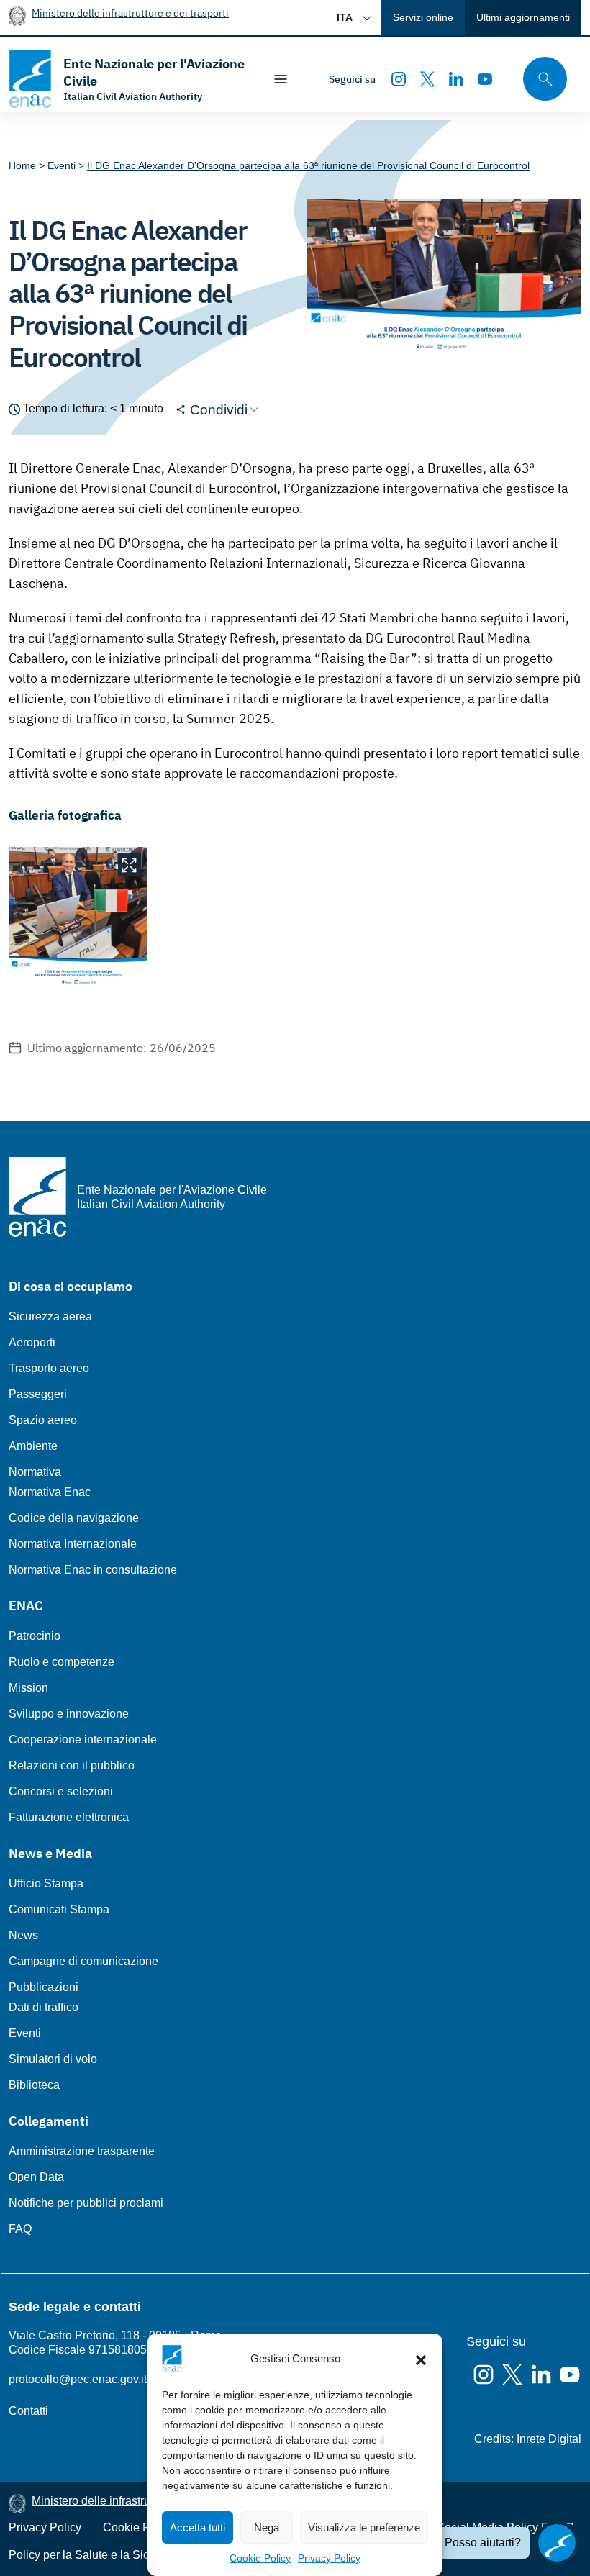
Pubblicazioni (44, 1987)
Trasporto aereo (49, 1368)
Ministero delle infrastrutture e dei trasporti (130, 13)
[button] (421, 2359)
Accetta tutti (198, 2527)
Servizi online (423, 17)
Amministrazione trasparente (82, 2151)
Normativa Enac (50, 1492)
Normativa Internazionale (73, 1544)
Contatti (28, 2411)
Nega (267, 2527)
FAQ (20, 2229)
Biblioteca (34, 2085)
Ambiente (33, 1446)
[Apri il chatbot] (557, 2543)
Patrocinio (35, 1636)
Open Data (36, 2177)
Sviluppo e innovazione (69, 1714)
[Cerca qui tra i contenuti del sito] (540, 79)
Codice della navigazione (74, 1518)
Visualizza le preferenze (364, 2527)
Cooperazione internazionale (83, 1740)
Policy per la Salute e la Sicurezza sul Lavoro (124, 2555)
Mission (28, 1688)
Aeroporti (32, 1342)
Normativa (35, 1472)
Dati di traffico (44, 2007)
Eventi (25, 2033)
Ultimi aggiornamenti (523, 17)
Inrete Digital (549, 2439)
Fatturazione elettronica (69, 1817)
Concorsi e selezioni (61, 1791)
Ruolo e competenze (62, 1662)
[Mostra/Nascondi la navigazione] (281, 79)
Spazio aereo (43, 1420)
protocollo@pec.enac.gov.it (78, 2379)
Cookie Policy (260, 2558)
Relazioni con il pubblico (72, 1765)
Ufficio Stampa (46, 1883)
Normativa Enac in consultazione (93, 1570)
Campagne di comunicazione (83, 1961)
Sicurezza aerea (50, 1316)
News (23, 1935)
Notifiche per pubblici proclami (86, 2203)
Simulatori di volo (53, 2059)
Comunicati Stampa (59, 1909)
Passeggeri (38, 1394)
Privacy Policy (329, 2558)
